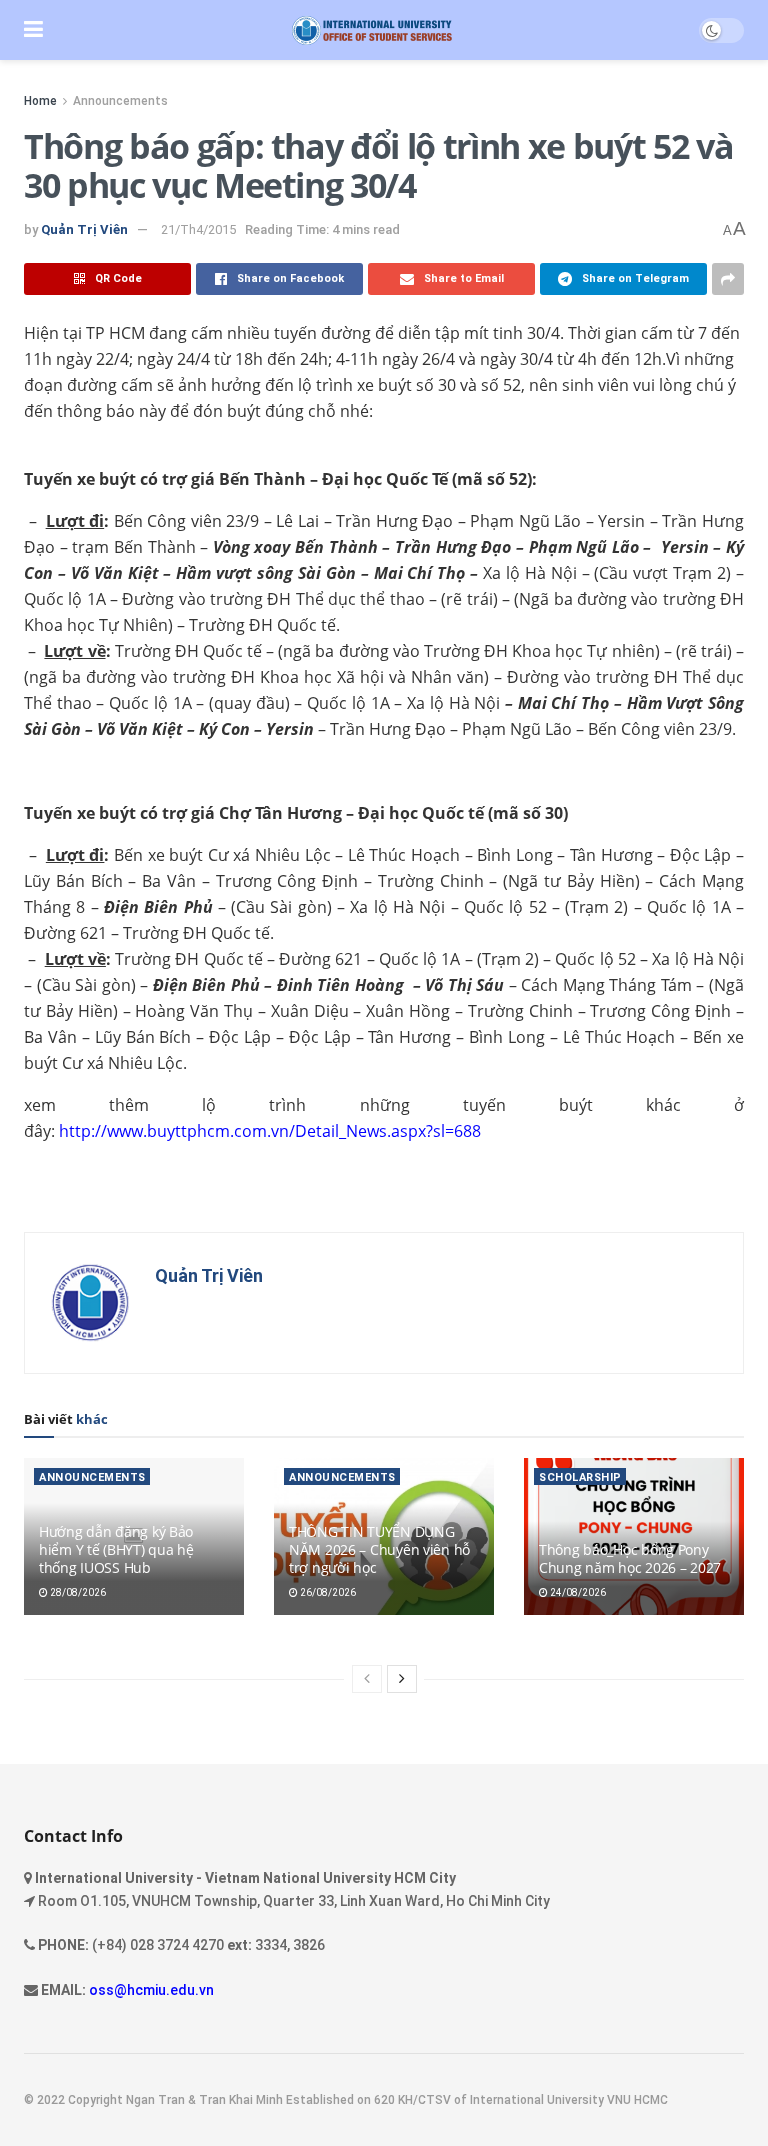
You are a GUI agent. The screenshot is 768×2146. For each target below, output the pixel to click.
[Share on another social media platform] (728, 279)
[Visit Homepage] (371, 30)
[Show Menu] (33, 30)
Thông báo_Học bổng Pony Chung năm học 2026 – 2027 (630, 1558)
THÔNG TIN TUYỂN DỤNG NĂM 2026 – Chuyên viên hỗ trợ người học (379, 1549)
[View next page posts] (402, 1679)
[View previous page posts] (367, 1679)
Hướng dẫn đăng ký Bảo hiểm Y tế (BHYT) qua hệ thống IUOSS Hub (116, 1549)
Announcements (120, 101)
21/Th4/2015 (198, 229)
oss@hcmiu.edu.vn (151, 1990)
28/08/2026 (77, 1592)
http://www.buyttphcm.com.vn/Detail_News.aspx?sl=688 (270, 1131)
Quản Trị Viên (84, 229)
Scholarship (580, 1477)
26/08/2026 (327, 1592)
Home (40, 101)
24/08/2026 (577, 1592)
